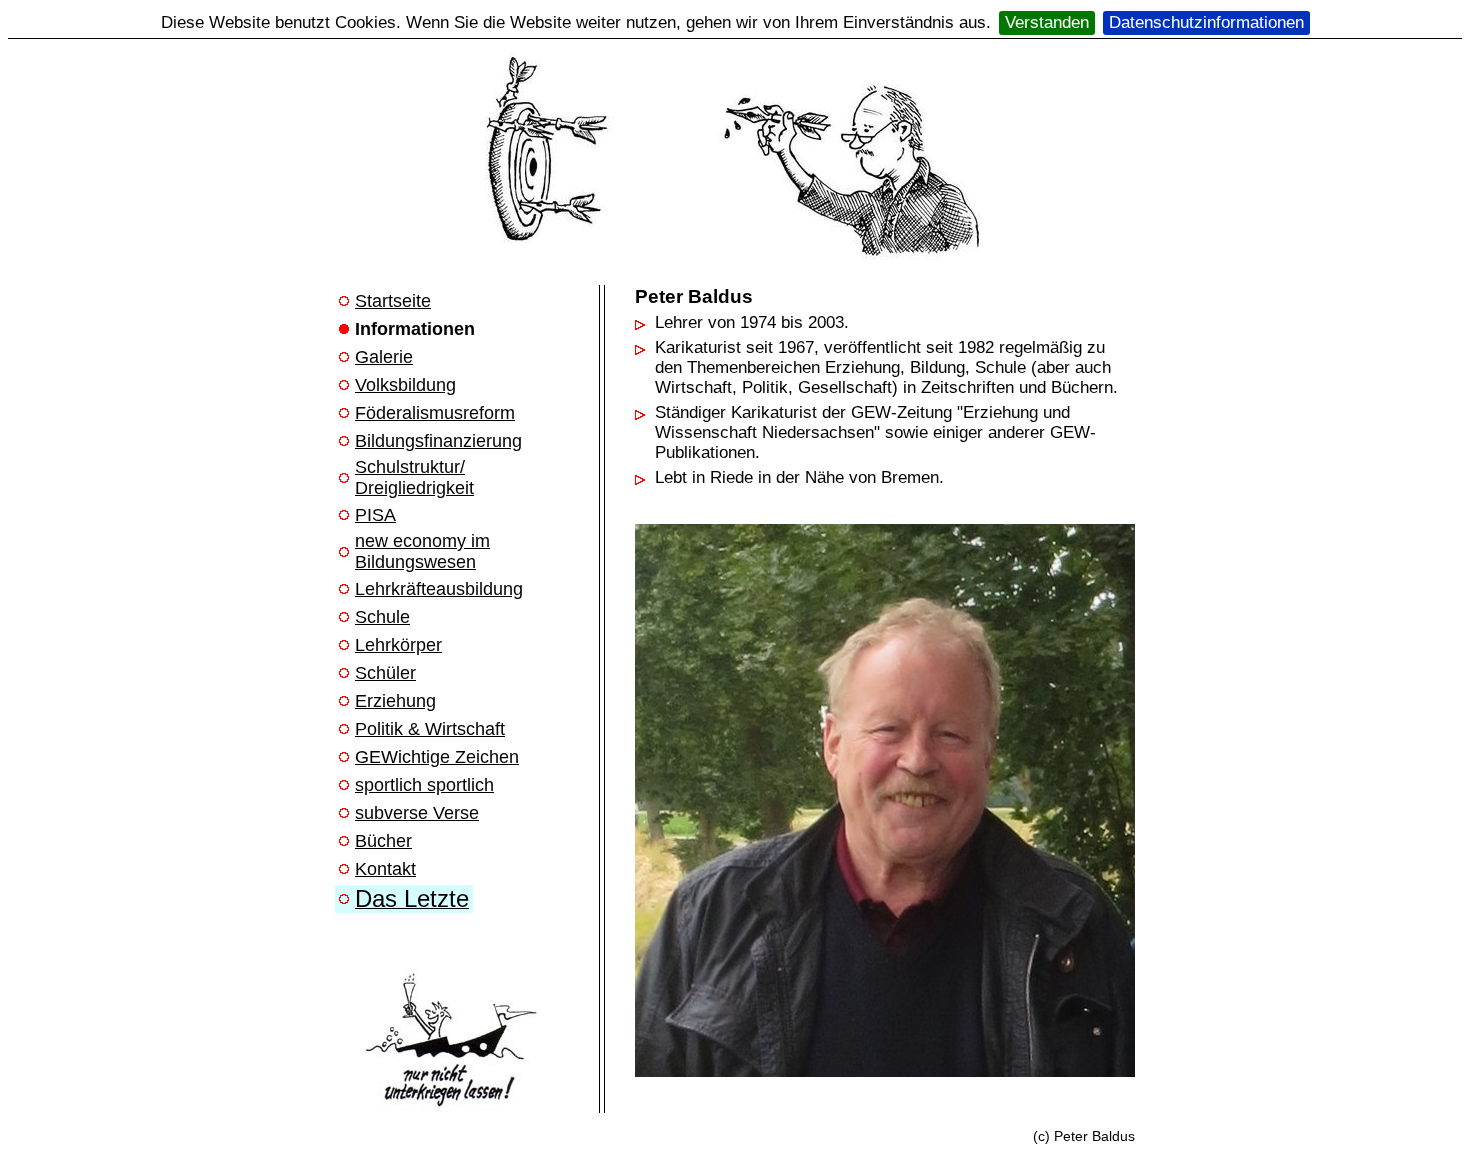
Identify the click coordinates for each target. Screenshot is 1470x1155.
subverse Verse (417, 813)
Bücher (383, 841)
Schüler (385, 673)
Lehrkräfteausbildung (439, 589)
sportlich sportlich (424, 785)
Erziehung (395, 701)
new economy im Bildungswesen (422, 551)
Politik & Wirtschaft (430, 729)
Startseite (393, 301)
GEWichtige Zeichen (437, 757)
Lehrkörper (398, 645)
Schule (382, 617)
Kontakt (385, 869)
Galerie (384, 357)
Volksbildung (405, 385)
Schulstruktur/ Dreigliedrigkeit (414, 477)
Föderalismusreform (435, 413)
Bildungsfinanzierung (438, 441)
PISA (375, 515)
